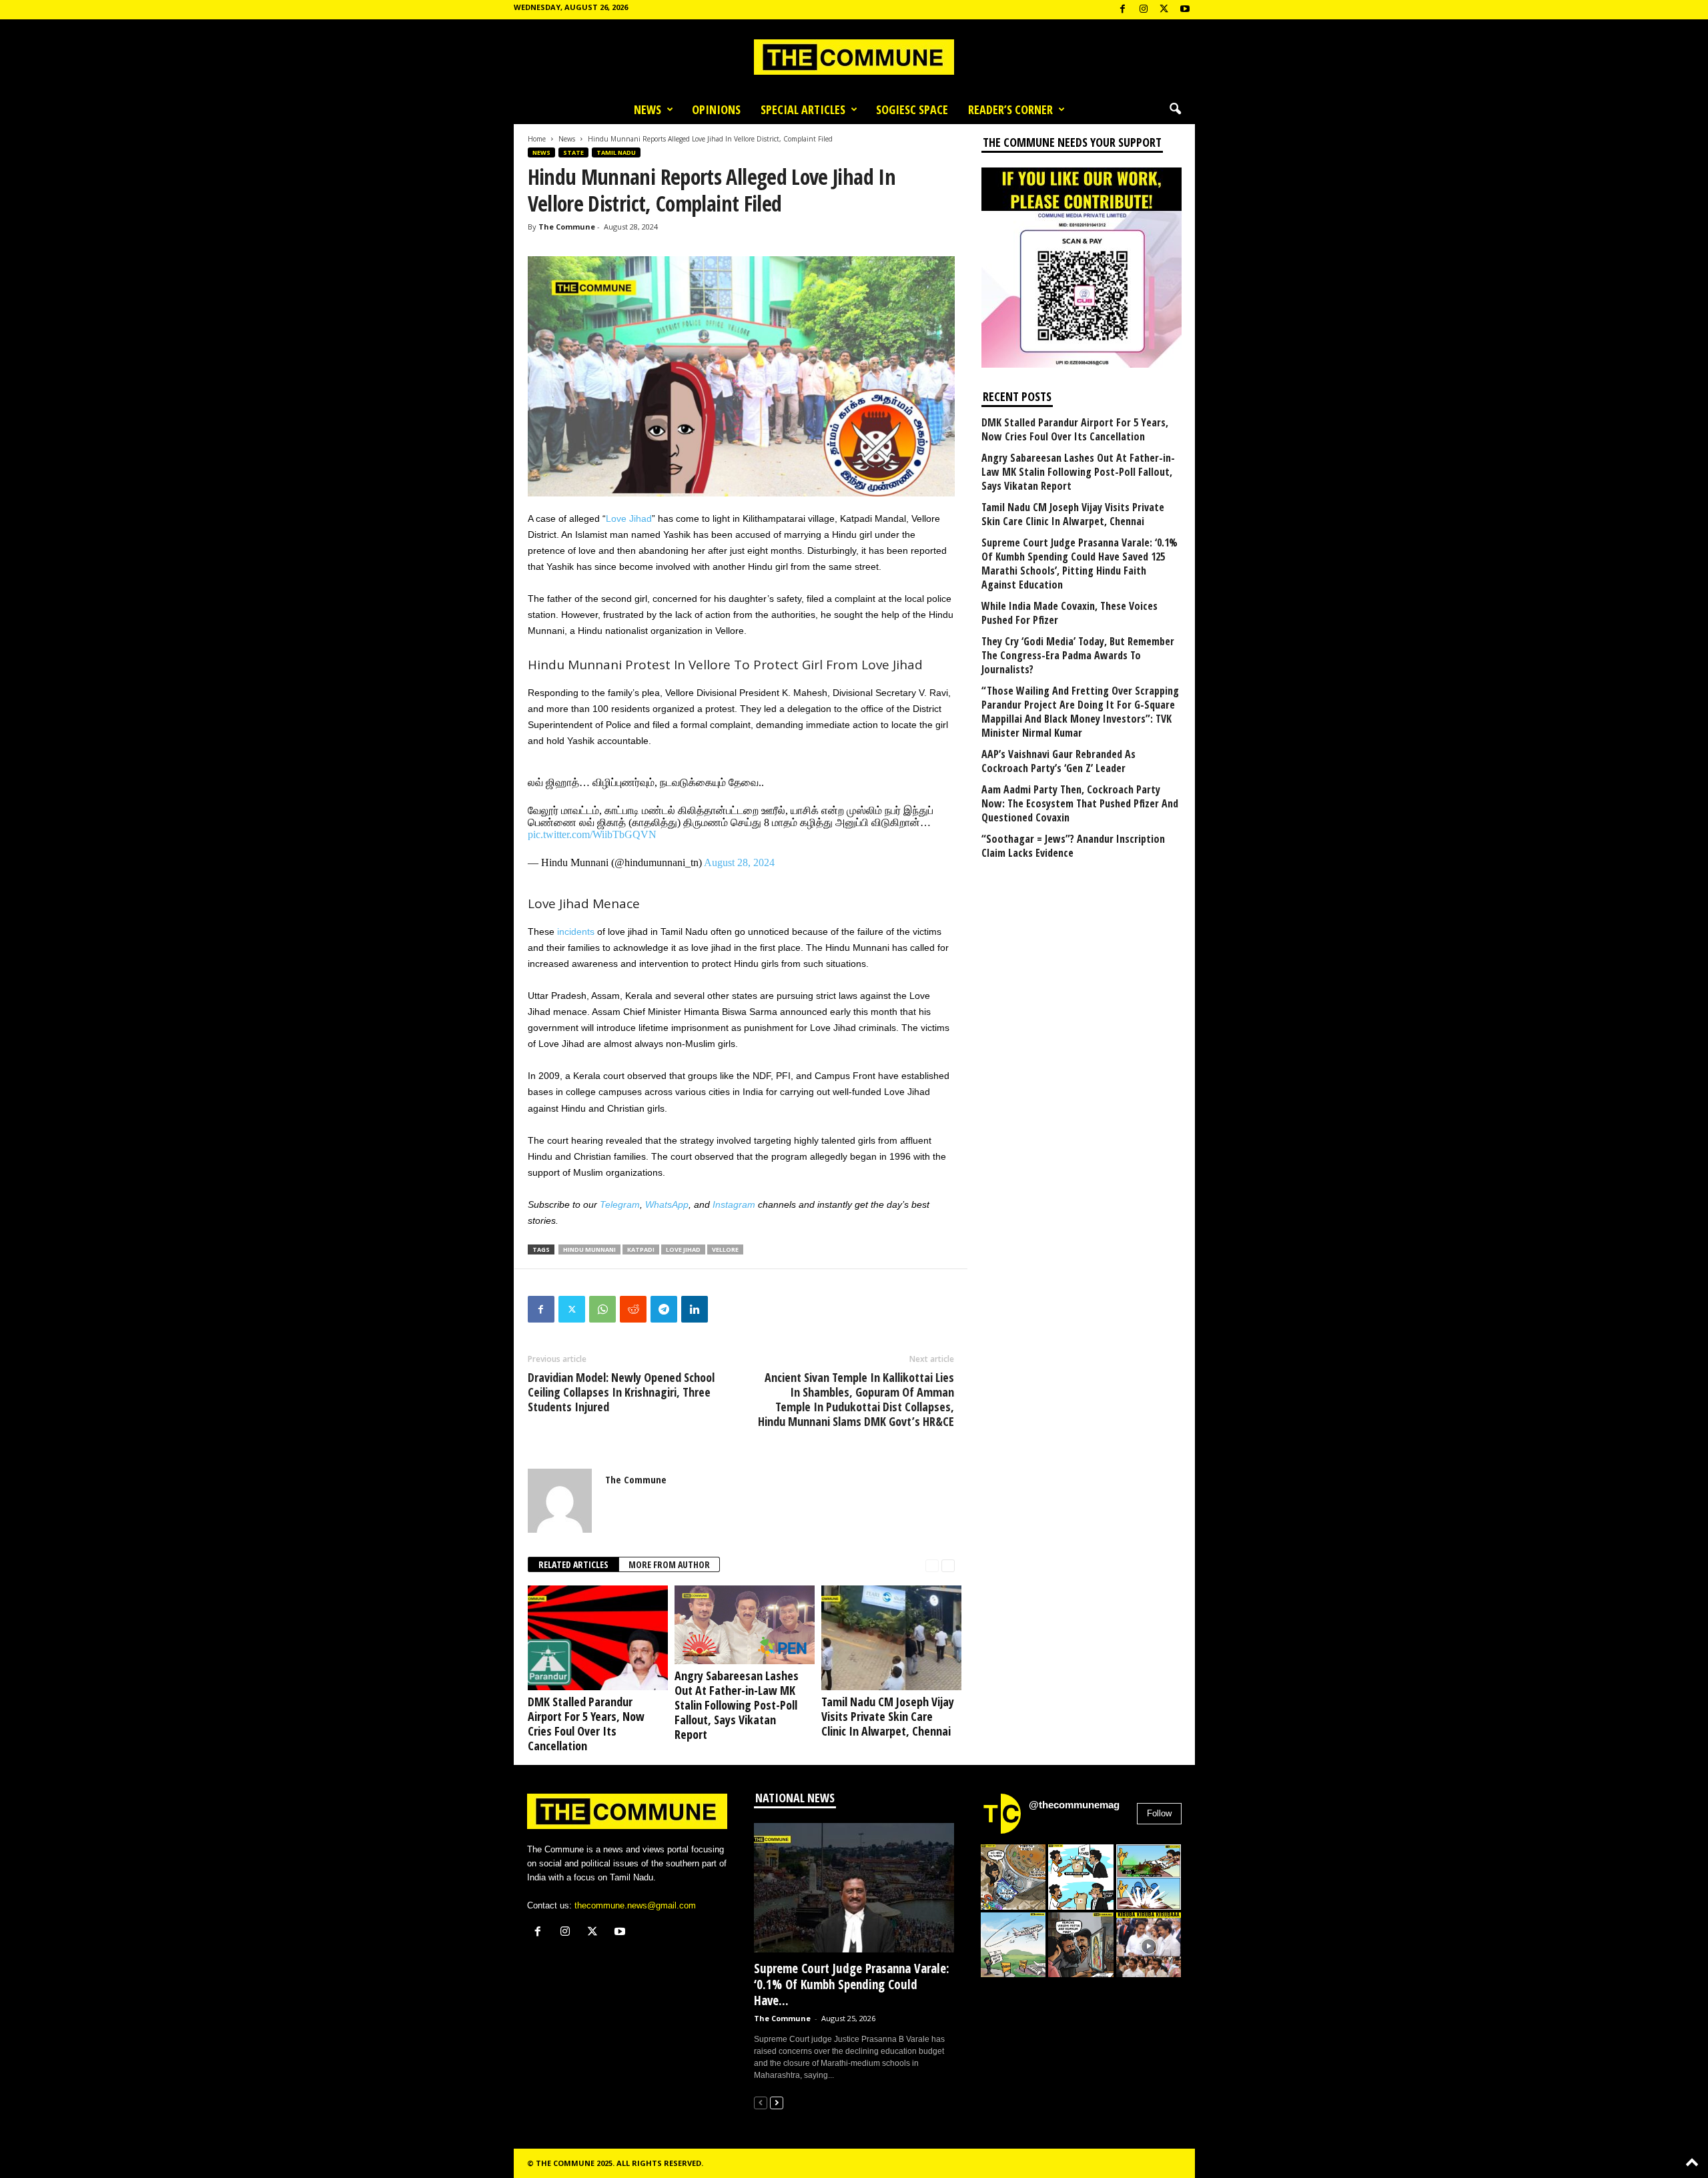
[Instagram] (1144, 10)
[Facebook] (1123, 10)
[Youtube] (1185, 10)
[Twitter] (572, 1309)
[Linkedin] (695, 1309)
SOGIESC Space (912, 109)
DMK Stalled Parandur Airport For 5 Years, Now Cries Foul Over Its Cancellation (586, 1724)
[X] (1164, 10)
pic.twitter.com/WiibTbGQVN (592, 834)
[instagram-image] (1013, 1877)
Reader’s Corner (1010, 109)
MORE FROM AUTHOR (669, 1564)
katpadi (641, 1249)
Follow (1159, 1813)
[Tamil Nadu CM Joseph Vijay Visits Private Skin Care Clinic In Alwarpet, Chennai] (888, 1638)
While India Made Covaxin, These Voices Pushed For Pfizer (1070, 613)
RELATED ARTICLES (573, 1564)
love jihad (683, 1249)
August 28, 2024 (739, 862)
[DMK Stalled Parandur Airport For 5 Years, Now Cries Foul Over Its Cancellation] (594, 1638)
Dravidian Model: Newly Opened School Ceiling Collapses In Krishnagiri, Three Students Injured (621, 1392)
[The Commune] (854, 57)
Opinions (716, 109)
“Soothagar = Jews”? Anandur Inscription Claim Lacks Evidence (1073, 846)
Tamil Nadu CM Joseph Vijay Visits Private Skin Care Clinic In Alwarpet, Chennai (888, 1716)
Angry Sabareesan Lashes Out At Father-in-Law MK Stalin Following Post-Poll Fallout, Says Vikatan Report (737, 1705)
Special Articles (803, 109)
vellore (725, 1249)
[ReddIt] (633, 1309)
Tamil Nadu (616, 152)
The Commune (567, 227)
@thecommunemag (1074, 1805)
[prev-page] (932, 1565)
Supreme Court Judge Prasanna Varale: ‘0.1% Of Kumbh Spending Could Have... (852, 1984)
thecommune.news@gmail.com (635, 1905)
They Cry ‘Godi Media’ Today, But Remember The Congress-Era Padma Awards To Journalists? (1078, 656)
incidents (576, 932)
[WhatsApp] (602, 1309)
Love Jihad (629, 518)
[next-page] (948, 1565)
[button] (1175, 109)
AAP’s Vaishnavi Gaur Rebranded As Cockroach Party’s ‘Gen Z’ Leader (1058, 761)
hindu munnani (589, 1249)
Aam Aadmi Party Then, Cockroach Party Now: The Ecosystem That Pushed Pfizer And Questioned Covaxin (1080, 804)
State (573, 152)
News (648, 109)
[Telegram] (664, 1309)
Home (537, 139)
